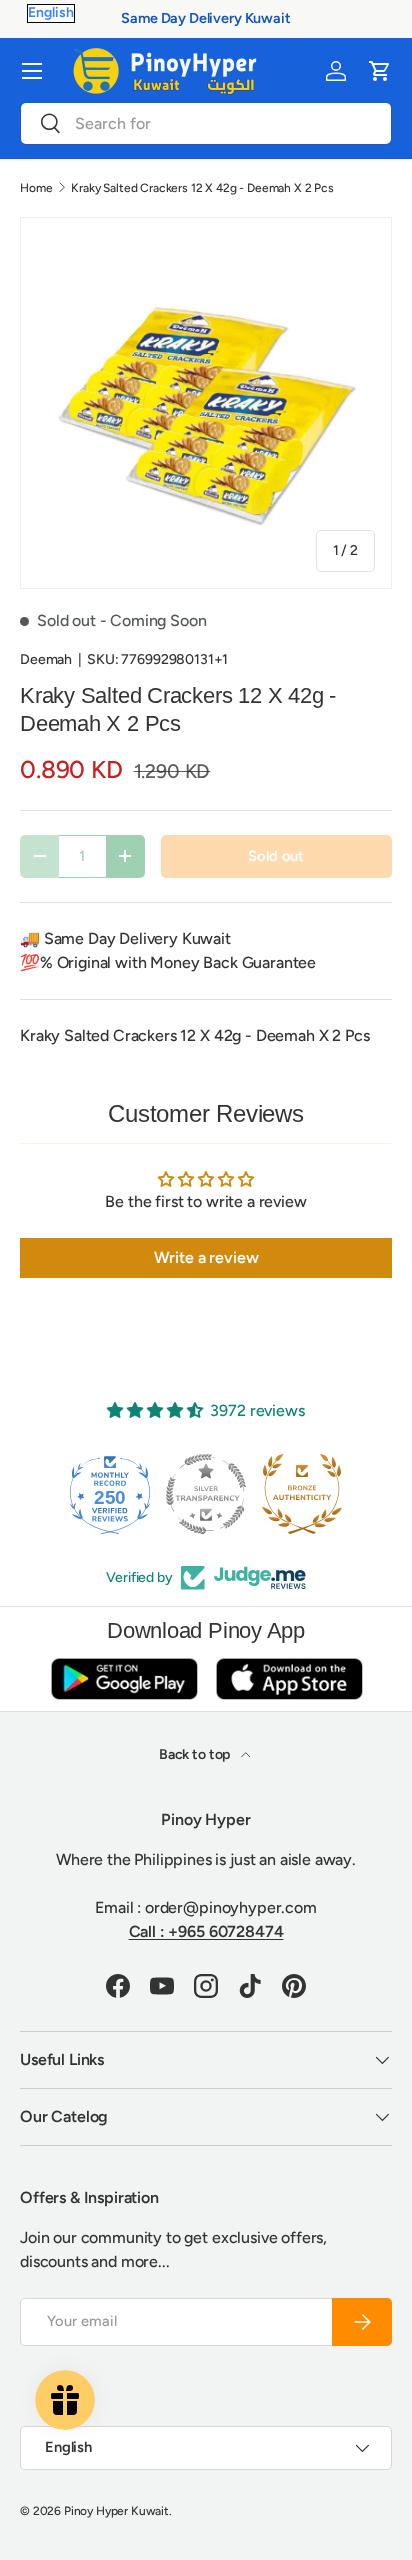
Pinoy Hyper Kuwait (116, 2511)
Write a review (206, 1257)
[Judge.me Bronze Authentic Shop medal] (302, 1494)
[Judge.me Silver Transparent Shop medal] (206, 1494)
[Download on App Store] (289, 1678)
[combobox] (206, 123)
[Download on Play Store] (124, 1678)
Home (36, 188)
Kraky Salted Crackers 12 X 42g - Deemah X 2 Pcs (202, 188)
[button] (380, 71)
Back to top (196, 1754)
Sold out (276, 856)
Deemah (46, 659)
